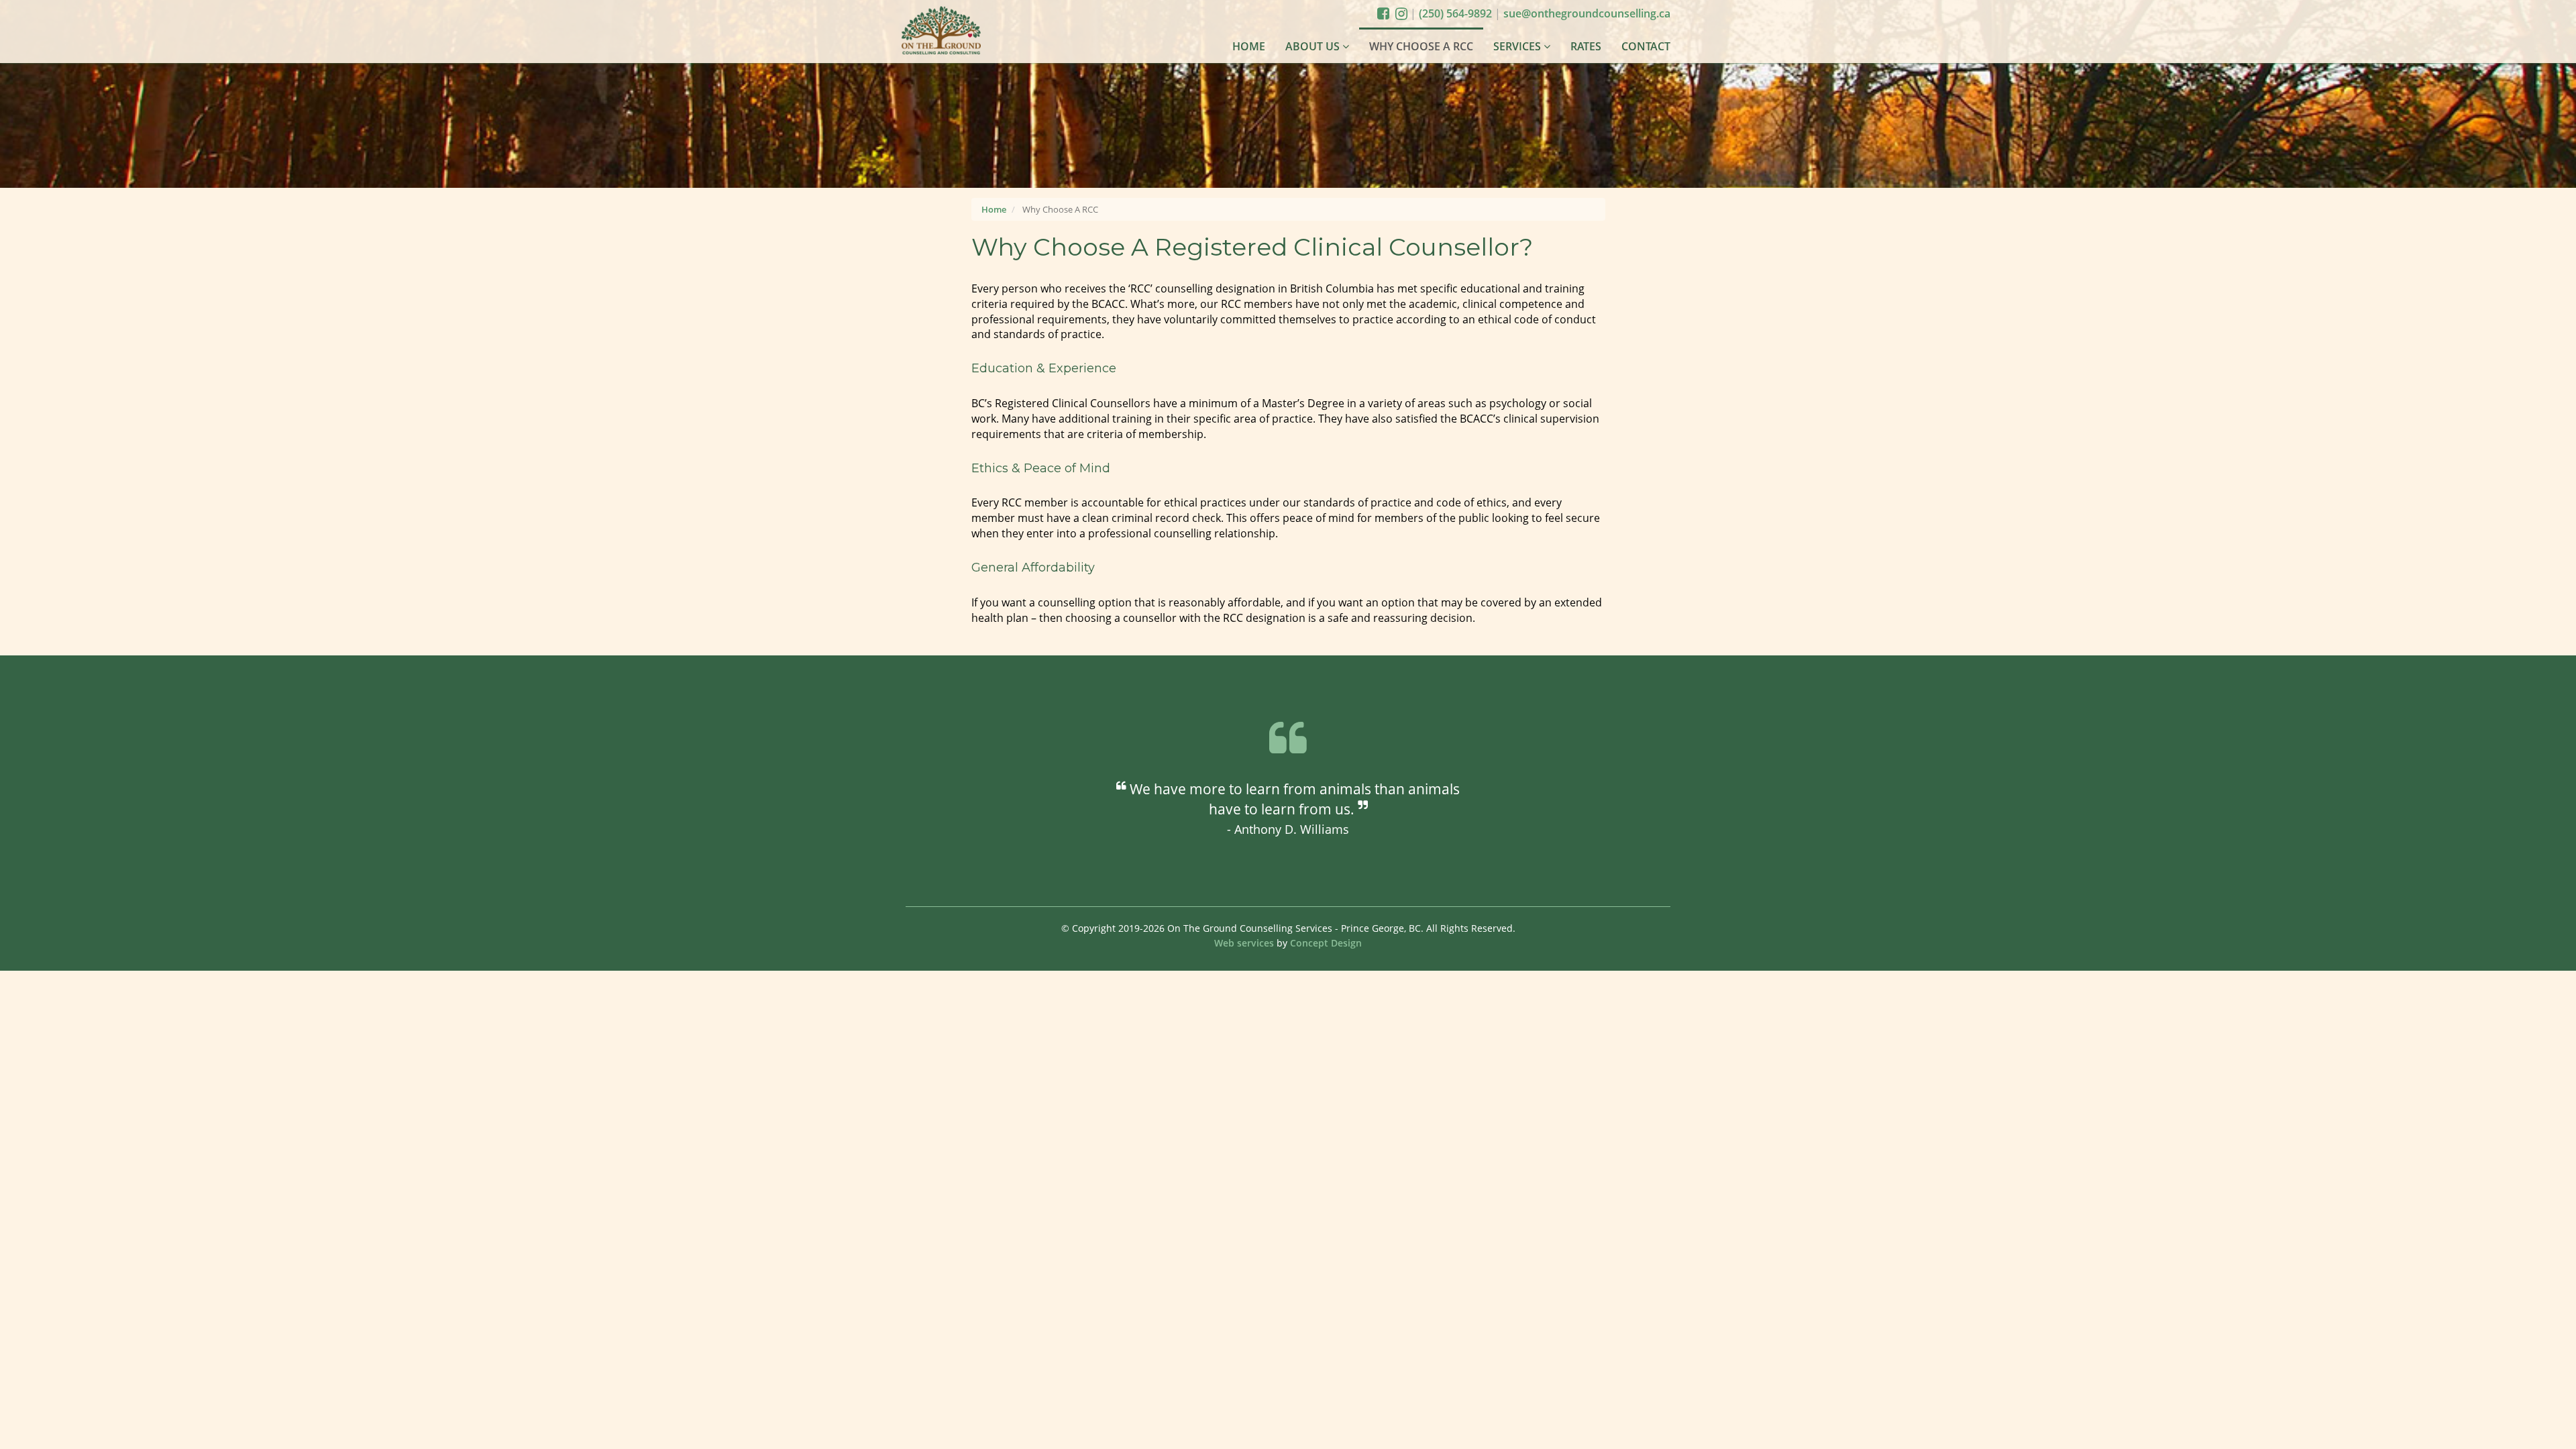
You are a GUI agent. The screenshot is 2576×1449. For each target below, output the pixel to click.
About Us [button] (1314, 46)
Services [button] (1518, 46)
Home (1249, 46)
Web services (1245, 943)
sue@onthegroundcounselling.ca (1587, 13)
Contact (1646, 46)
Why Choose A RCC (1421, 46)
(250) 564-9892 (1457, 13)
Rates (1586, 46)
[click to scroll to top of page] (2553, 1438)
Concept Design (1326, 943)
